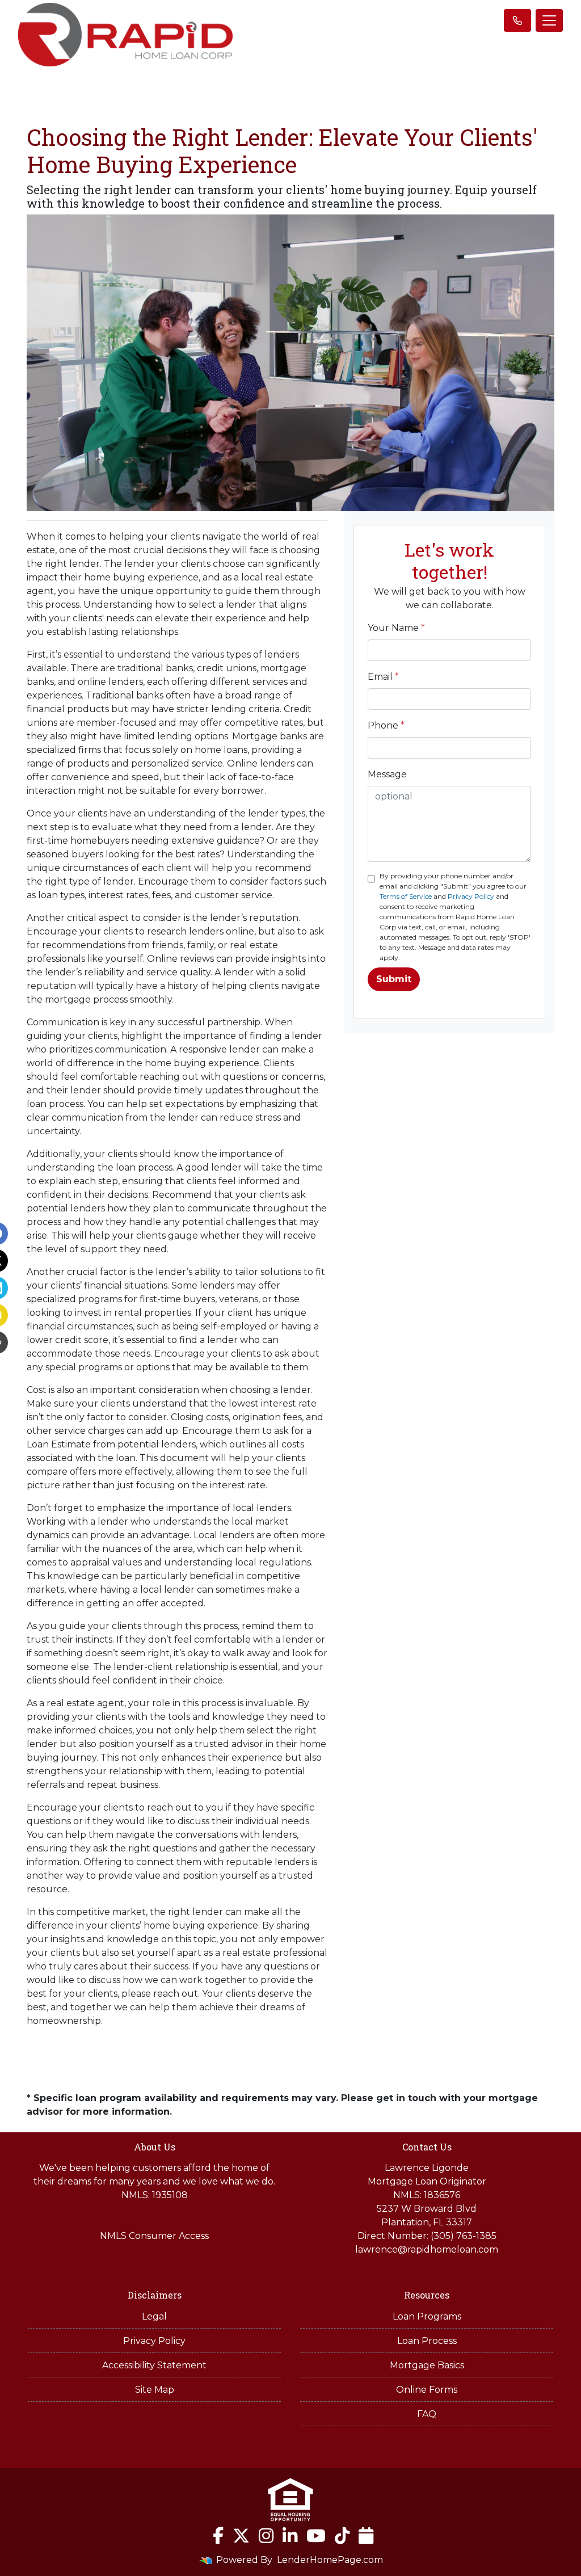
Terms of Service (406, 896)
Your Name (396, 628)
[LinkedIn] (290, 2536)
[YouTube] (316, 2536)
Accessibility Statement (154, 2365)
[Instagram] (266, 2536)
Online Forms (427, 2390)
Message (387, 774)
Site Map (155, 2390)
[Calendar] (366, 2536)
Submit (394, 979)
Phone (386, 725)
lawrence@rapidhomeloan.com (427, 2249)
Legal (154, 2316)
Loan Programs (427, 2316)
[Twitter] (241, 2536)
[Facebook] (218, 2536)
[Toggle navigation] (549, 20)
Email (383, 677)
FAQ (427, 2414)
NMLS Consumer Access (154, 2236)
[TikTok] (342, 2536)
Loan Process (427, 2341)
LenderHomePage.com (330, 2560)
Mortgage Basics (427, 2365)
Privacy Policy (471, 896)
